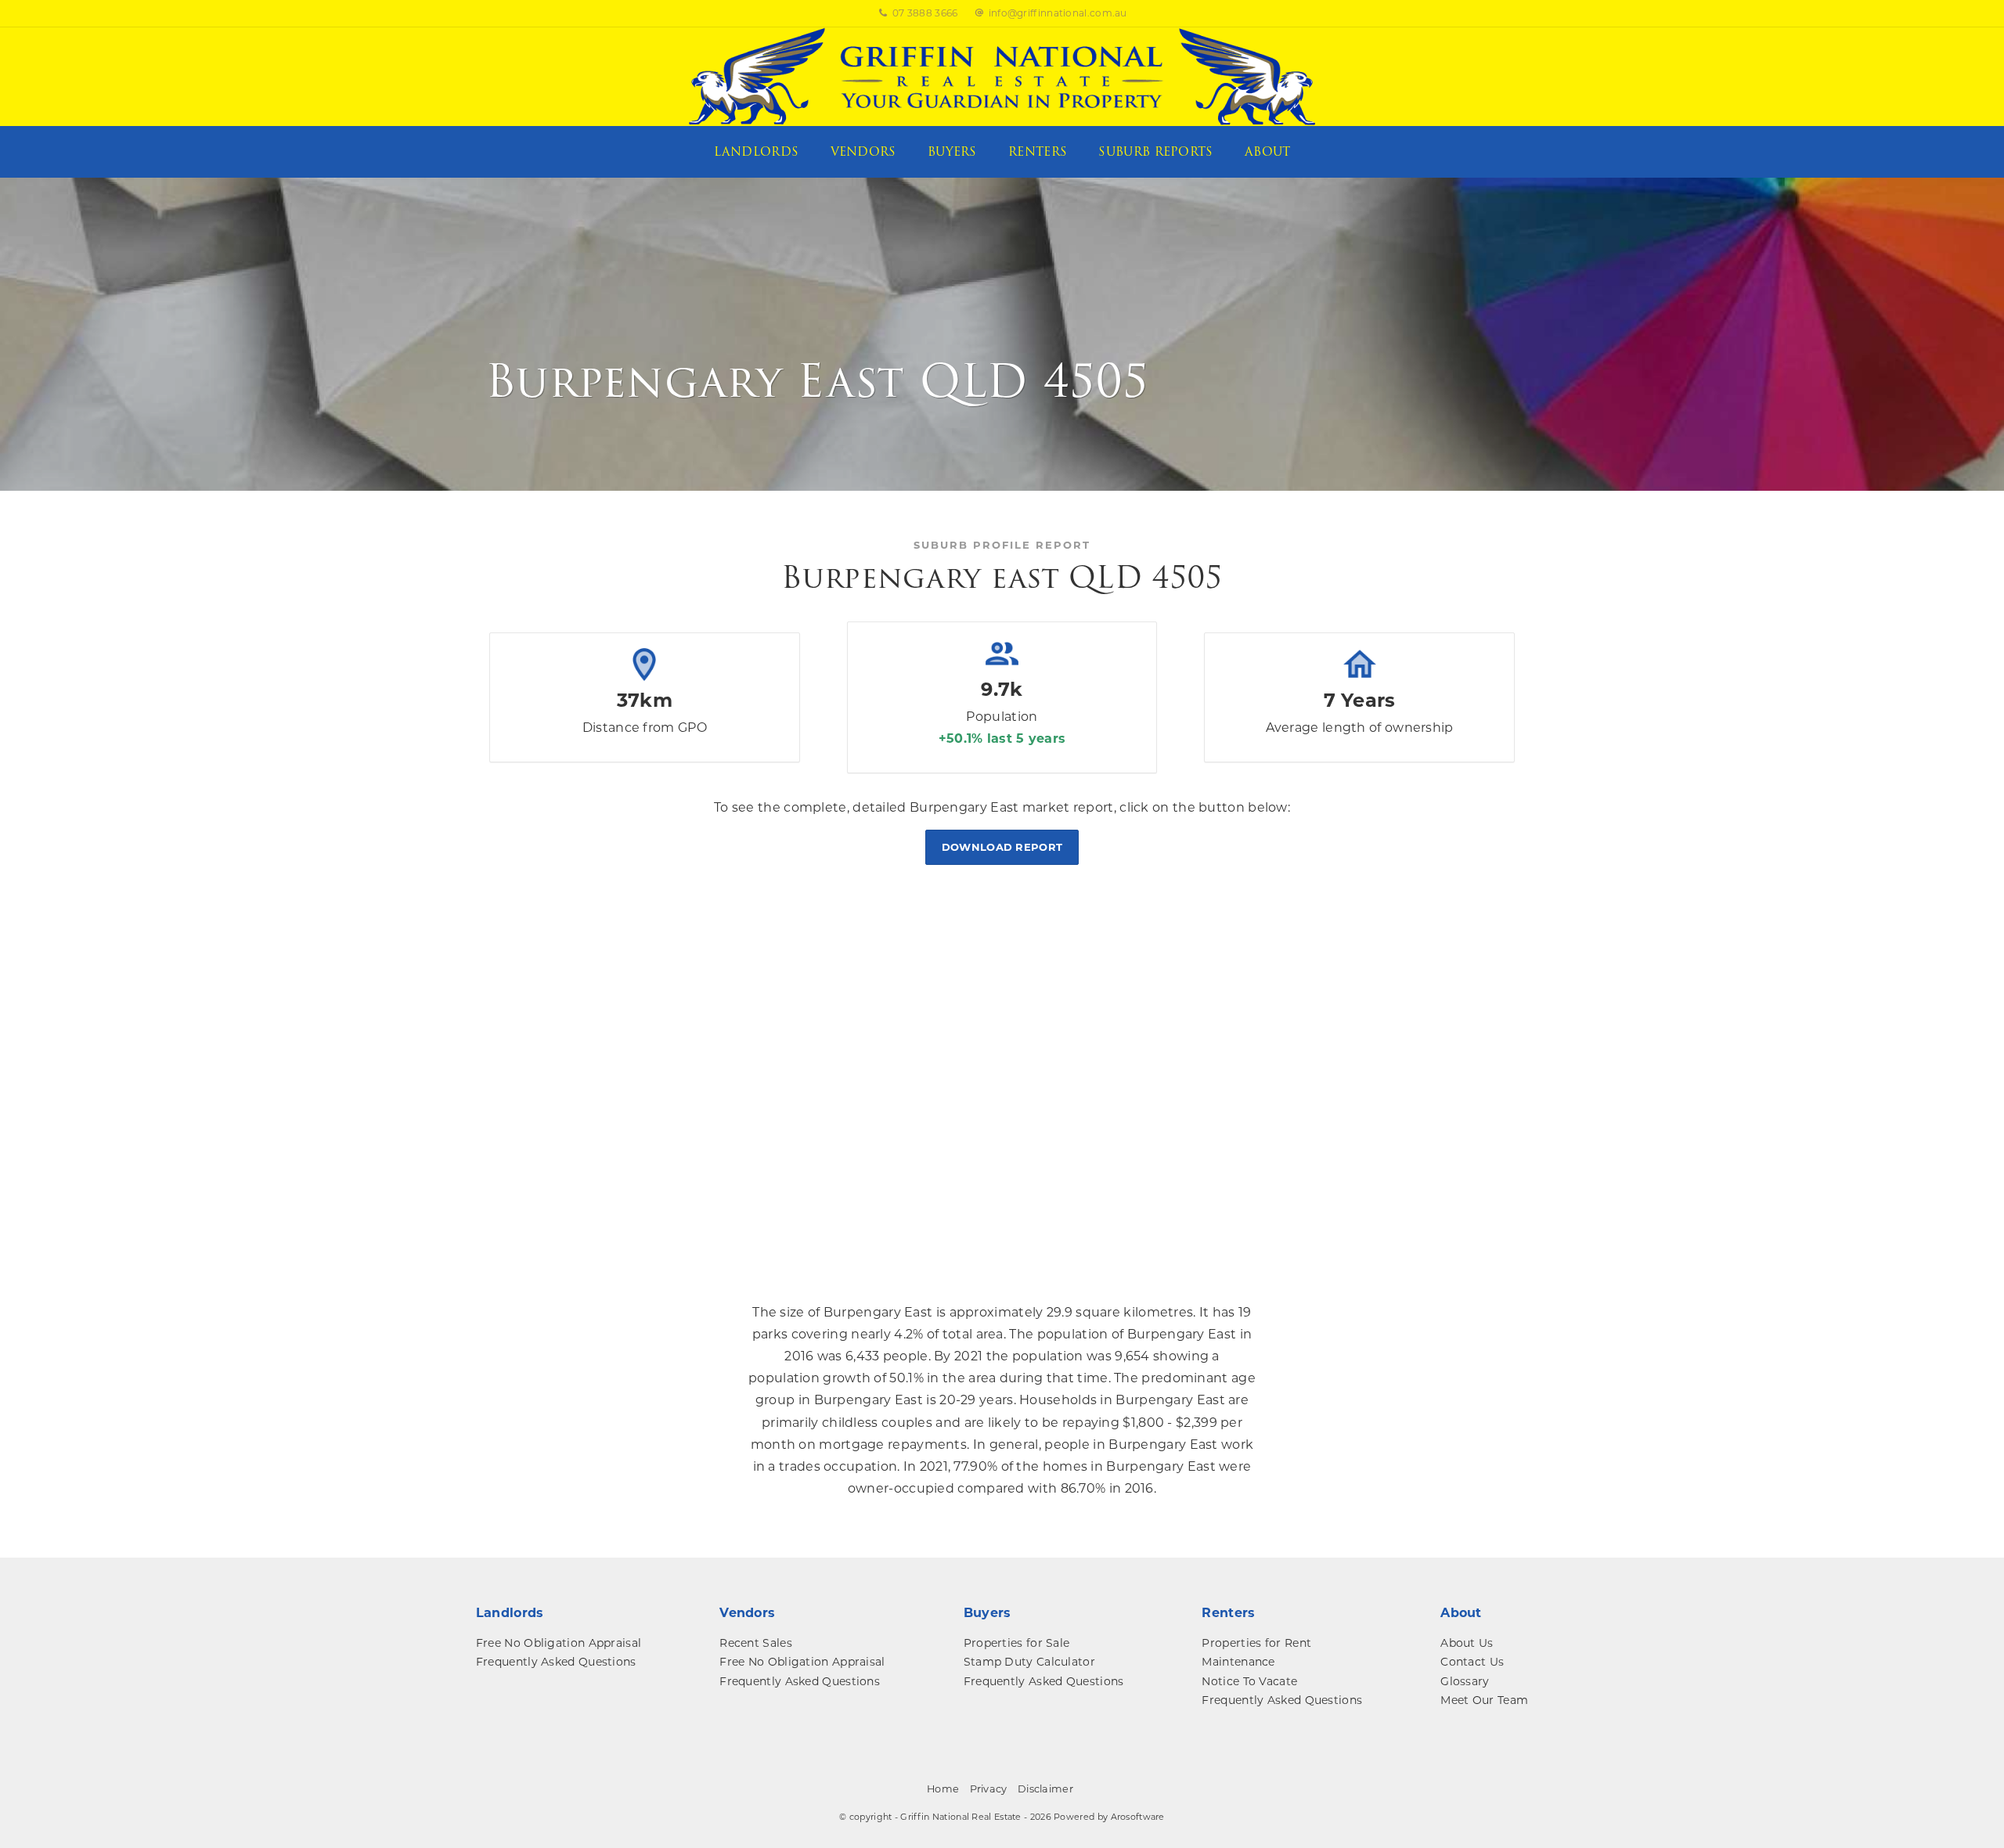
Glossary (1465, 1681)
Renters (1038, 152)
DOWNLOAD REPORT (1002, 847)
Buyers (952, 152)
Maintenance (1238, 1662)
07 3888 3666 (925, 13)
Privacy (989, 1789)
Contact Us (1472, 1662)
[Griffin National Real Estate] (1002, 76)
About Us (1467, 1643)
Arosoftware (1138, 1817)
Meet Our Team (1484, 1700)
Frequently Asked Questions (556, 1662)
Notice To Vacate (1249, 1681)
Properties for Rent (1256, 1643)
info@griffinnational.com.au (1058, 13)
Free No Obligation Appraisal (559, 1643)
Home (943, 1789)
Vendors (863, 152)
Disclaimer (1045, 1789)
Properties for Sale (1017, 1643)
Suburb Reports (1155, 152)
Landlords (757, 152)
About (1268, 152)
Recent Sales (756, 1643)
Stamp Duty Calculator (1029, 1662)
